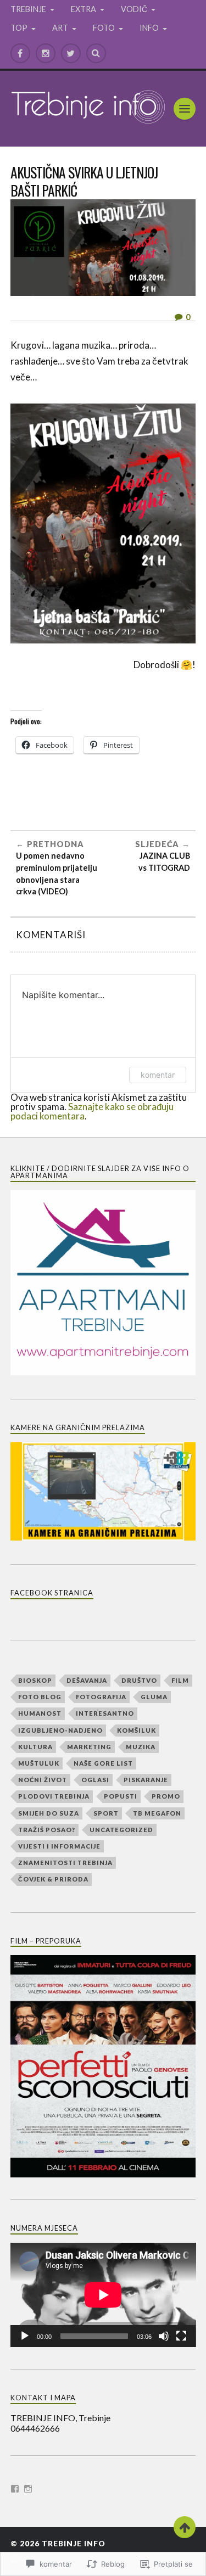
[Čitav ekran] (181, 2336)
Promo (166, 1796)
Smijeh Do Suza (49, 1813)
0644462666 (35, 2428)
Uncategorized (121, 1830)
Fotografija (101, 1697)
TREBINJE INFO (74, 2544)
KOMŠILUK (137, 1730)
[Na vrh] (185, 2527)
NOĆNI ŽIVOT (43, 1780)
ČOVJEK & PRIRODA (53, 1879)
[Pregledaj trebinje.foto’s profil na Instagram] (28, 2489)
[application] (103, 2295)
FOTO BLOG (40, 1697)
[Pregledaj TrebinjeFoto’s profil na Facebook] (15, 2489)
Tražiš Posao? (47, 1830)
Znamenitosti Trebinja (65, 1863)
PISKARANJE (146, 1780)
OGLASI (95, 1780)
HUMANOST (40, 1713)
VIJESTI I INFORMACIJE (59, 1846)
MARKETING (89, 1747)
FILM (180, 1680)
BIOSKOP (35, 1680)
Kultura (35, 1747)
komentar (158, 1075)
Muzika (141, 1747)
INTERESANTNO (105, 1713)
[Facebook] (20, 53)
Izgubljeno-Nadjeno (60, 1730)
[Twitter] (71, 53)
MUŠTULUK (39, 1763)
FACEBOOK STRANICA (52, 1593)
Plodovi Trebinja (54, 1796)
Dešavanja (87, 1680)
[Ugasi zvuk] (164, 2336)
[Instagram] (46, 53)
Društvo (139, 1680)
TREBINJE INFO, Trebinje (60, 2418)
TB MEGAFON (157, 1813)
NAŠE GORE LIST (103, 1763)
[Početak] (25, 2336)
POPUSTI (121, 1796)
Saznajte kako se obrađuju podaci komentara (92, 1111)
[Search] (96, 53)
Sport (106, 1813)
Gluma (154, 1697)
